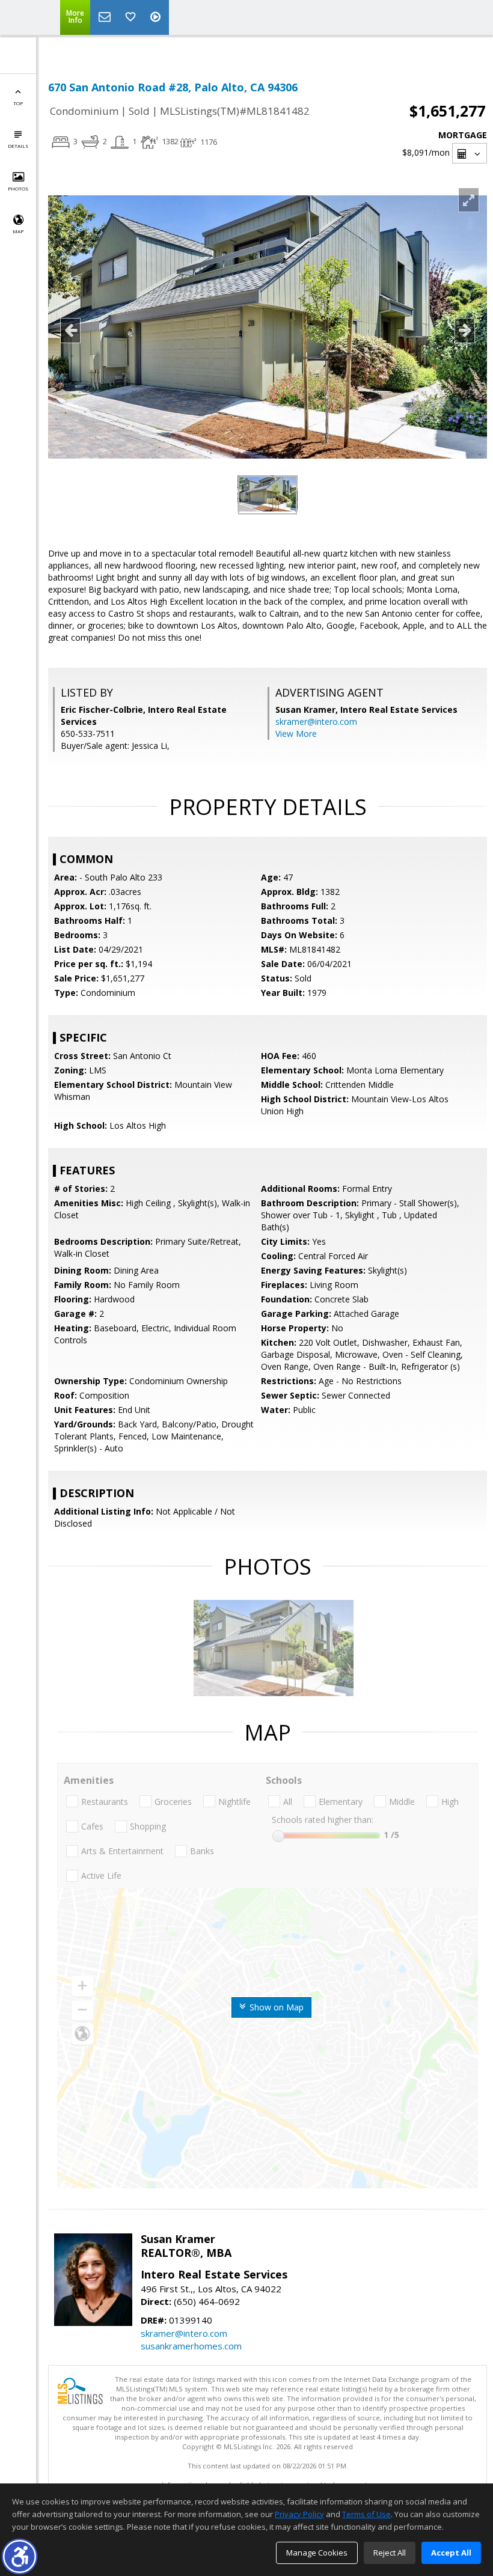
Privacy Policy (299, 2514)
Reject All (390, 2553)
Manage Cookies (317, 2553)
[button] (20, 2556)
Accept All (451, 2553)
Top (18, 103)
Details (18, 146)
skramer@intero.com (316, 722)
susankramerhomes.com (191, 2346)
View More (296, 734)
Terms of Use (366, 2514)
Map (18, 231)
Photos (18, 188)
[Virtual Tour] (157, 17)
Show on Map (275, 2007)
